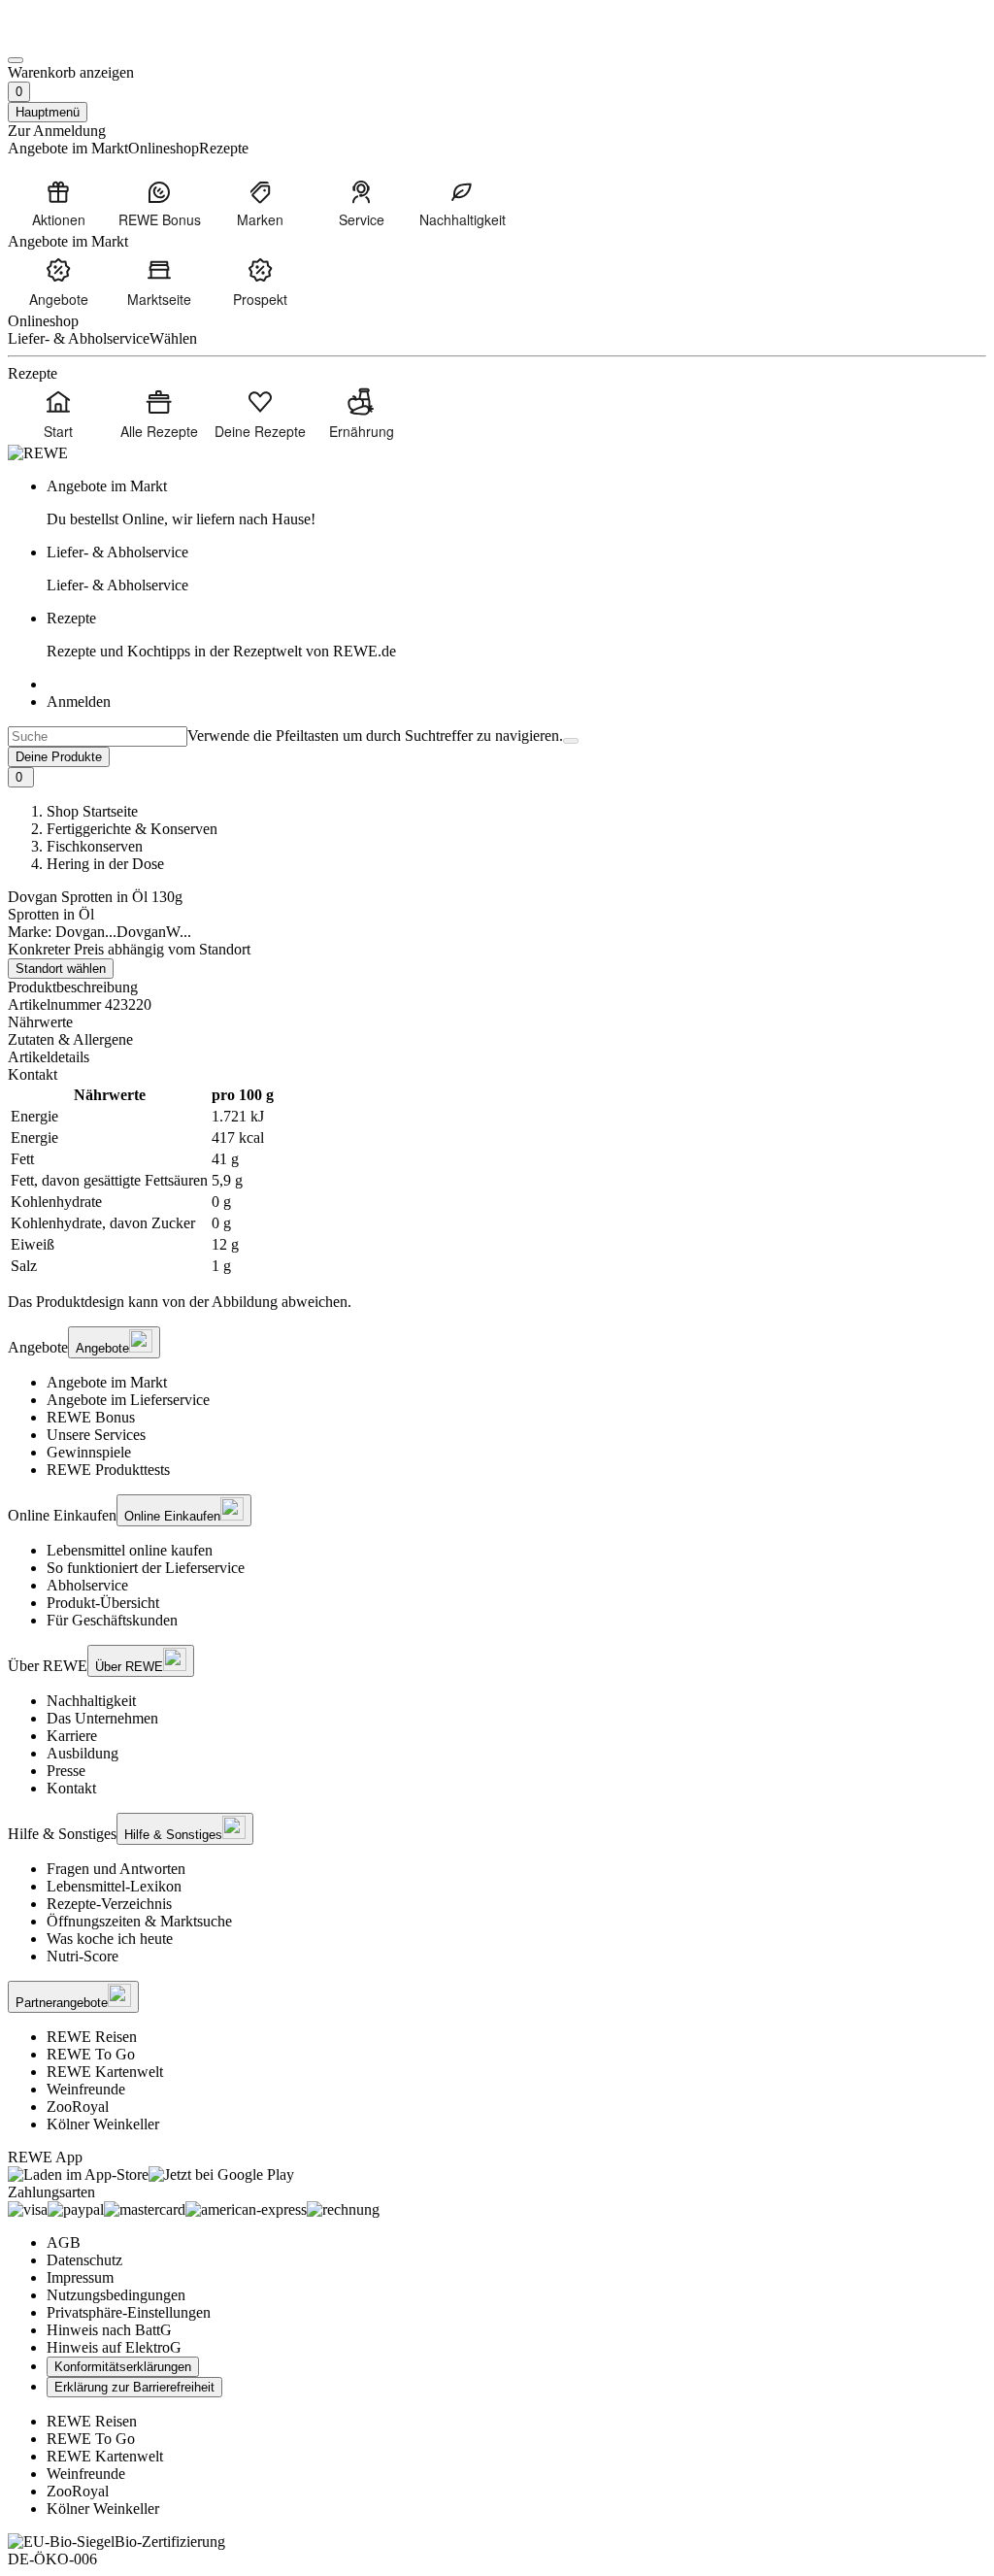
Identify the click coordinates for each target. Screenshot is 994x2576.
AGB (64, 2242)
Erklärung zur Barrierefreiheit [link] (134, 2387)
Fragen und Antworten (116, 1869)
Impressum (80, 2277)
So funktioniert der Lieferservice (146, 1568)
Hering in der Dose (105, 864)
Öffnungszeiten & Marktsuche (139, 1921)
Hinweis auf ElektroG (114, 2347)
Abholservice (87, 1585)
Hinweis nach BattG (109, 2330)
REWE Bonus (91, 1417)
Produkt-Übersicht (103, 1603)
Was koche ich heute (110, 1939)
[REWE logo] (38, 453)
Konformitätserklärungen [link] (123, 2367)
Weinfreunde (86, 2089)
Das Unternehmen (102, 1718)
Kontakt (71, 1788)
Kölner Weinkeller (103, 2124)
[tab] (497, 1022)
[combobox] (98, 736)
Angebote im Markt (107, 1382)
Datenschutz (84, 2260)
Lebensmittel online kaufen (130, 1550)
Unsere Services (96, 1435)
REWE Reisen (92, 2037)
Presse (66, 1771)
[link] (516, 503)
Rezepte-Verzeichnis (109, 1904)
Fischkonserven (95, 846)
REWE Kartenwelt (105, 2072)
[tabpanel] (497, 1181)
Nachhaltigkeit (91, 1701)
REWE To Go (91, 2054)
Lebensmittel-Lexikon (114, 1886)
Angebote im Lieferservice (128, 1400)
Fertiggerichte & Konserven (132, 829)
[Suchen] (571, 741)
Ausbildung (83, 1753)
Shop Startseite (92, 811)
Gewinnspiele (89, 1452)
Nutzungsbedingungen (116, 2295)
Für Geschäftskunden (112, 1620)
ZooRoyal (78, 2107)
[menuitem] (58, 203)
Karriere (72, 1736)
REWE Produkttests (108, 1470)
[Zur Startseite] (74, 37)
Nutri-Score (83, 1956)
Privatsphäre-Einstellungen (129, 2312)
